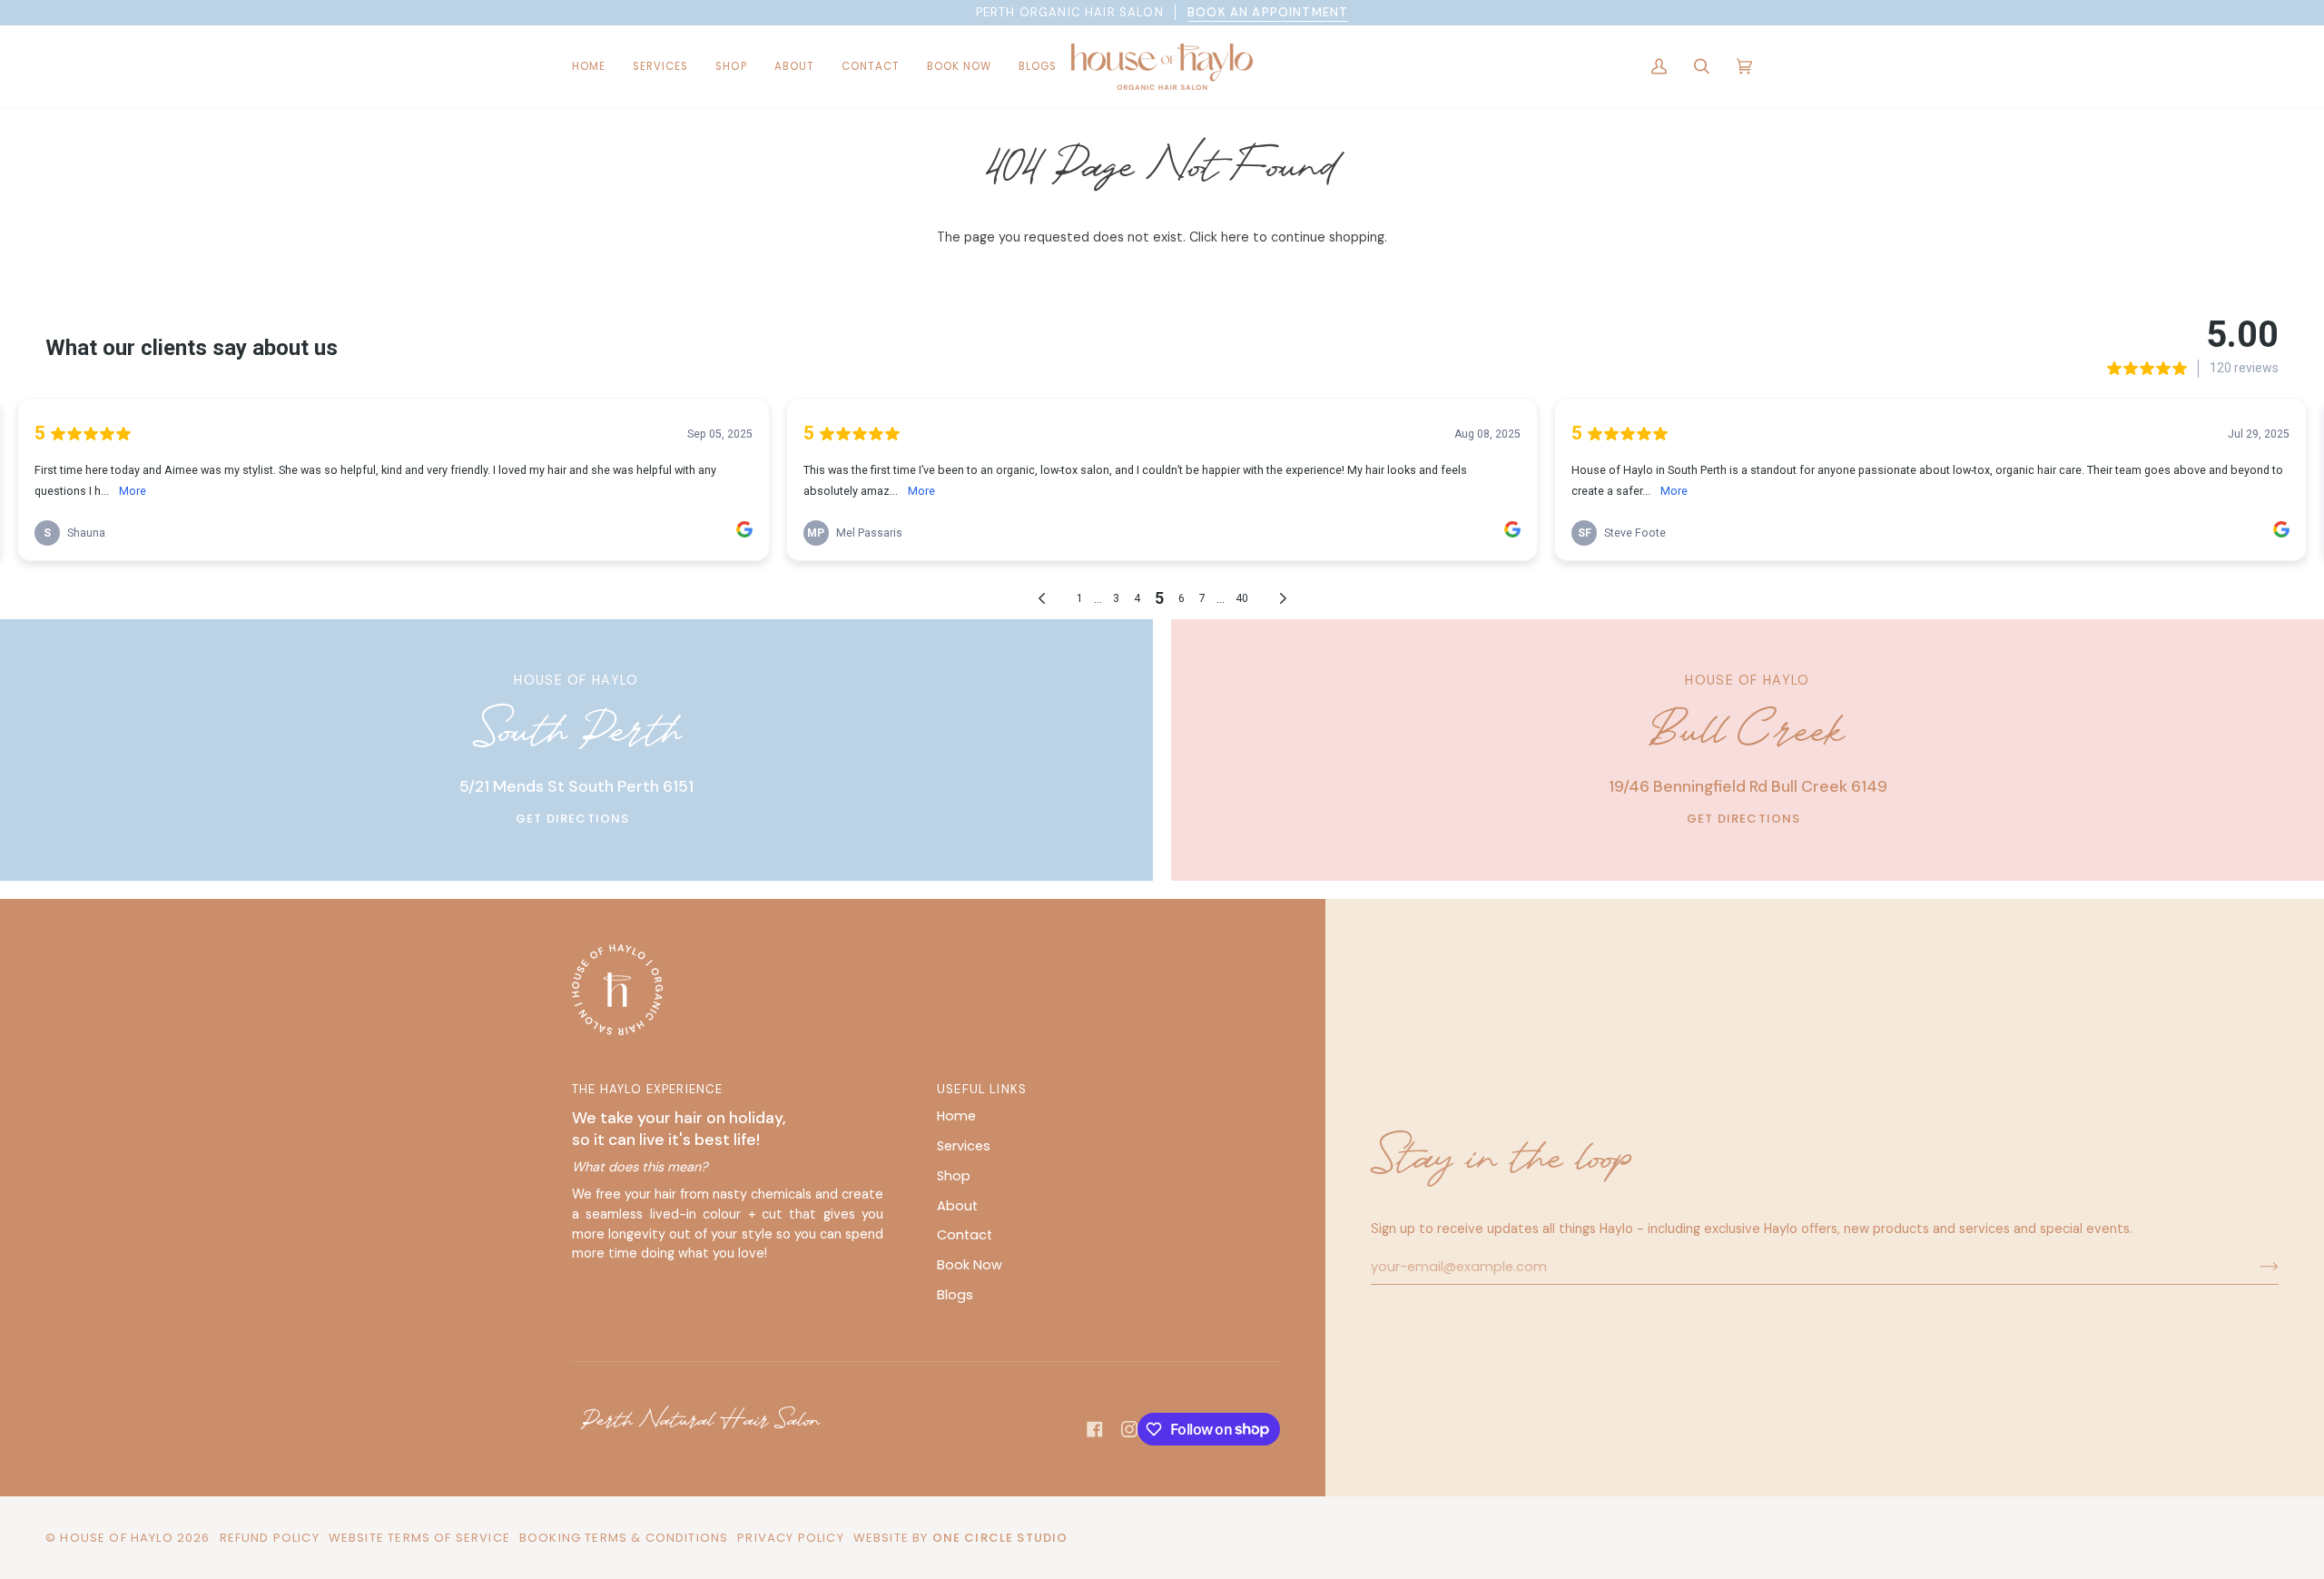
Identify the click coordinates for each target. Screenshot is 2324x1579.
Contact (965, 1235)
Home (956, 1116)
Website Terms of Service (419, 1538)
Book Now (970, 1265)
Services (964, 1146)
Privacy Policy (790, 1538)
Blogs (955, 1295)
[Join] (2255, 1267)
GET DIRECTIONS (572, 819)
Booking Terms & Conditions (624, 1538)
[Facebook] (1095, 1429)
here (1235, 237)
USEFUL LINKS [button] (982, 1089)
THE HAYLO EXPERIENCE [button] (647, 1089)
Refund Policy (270, 1538)
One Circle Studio (1000, 1538)
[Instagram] (1129, 1429)
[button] (660, 67)
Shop (954, 1176)
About (957, 1206)
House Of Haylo (116, 1538)
